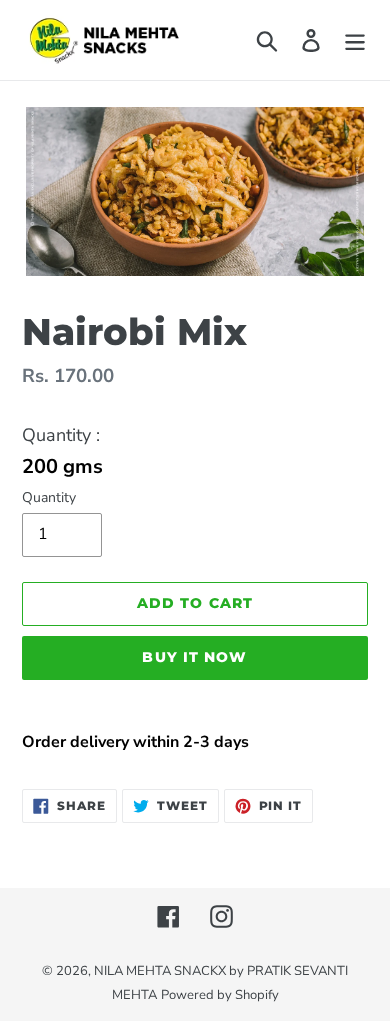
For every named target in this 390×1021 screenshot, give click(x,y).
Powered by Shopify (220, 995)
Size (195, 437)
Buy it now (194, 657)
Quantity (49, 497)
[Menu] (355, 39)
